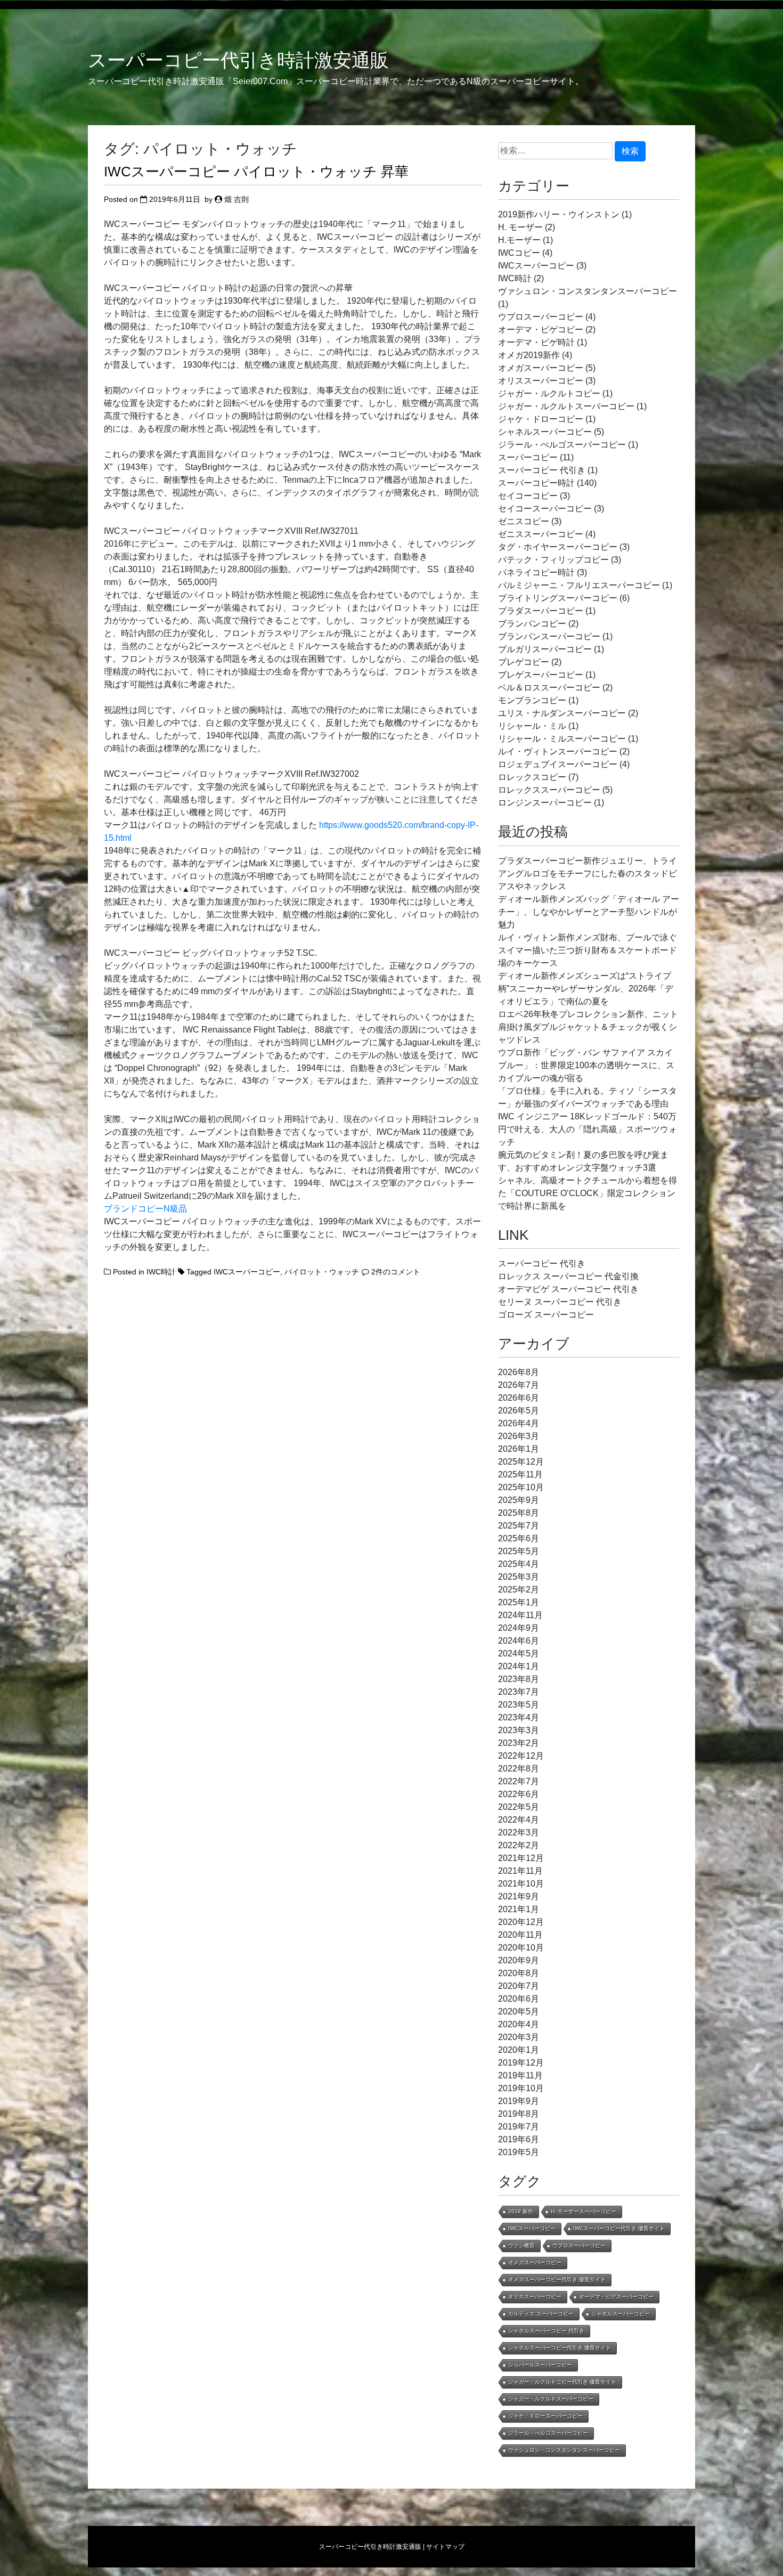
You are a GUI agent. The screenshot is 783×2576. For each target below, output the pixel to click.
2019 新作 (521, 2211)
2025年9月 (519, 1500)
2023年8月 (519, 1679)
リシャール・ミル (532, 726)
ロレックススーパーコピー (549, 790)
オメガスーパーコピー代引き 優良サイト (557, 2280)
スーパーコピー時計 (536, 483)
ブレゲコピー (524, 662)
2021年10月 (521, 1884)
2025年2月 (519, 1590)
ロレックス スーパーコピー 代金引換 (568, 1276)
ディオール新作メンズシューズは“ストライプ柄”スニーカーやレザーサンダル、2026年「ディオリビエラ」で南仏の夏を (586, 989)
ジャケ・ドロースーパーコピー (545, 2416)
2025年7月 (519, 1526)
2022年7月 (519, 1781)
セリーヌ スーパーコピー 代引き (560, 1302)
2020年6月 (519, 1999)
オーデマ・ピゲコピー (541, 330)
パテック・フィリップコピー (553, 560)
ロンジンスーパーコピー (545, 803)
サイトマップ (445, 2547)
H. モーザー (520, 227)
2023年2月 (519, 1743)
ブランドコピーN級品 (145, 1209)
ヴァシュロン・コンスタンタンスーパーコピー (588, 291)
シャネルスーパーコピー (545, 432)
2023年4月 (519, 1717)
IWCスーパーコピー (247, 1272)
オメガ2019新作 (529, 355)
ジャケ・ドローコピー (541, 419)
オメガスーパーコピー (541, 368)
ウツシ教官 (521, 2245)
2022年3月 (519, 1833)
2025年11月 (520, 1474)
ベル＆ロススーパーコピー (549, 688)
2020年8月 (519, 1973)
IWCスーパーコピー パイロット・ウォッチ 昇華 (256, 172)
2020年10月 (521, 1948)
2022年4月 (519, 1820)
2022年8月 (519, 1769)
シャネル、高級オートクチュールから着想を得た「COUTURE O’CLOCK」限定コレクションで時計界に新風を (588, 1193)
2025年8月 (519, 1513)
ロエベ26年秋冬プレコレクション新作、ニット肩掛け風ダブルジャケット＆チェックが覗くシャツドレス (588, 1027)
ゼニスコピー (524, 521)
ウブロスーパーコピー (541, 317)
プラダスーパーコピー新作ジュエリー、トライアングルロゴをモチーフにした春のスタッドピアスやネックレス (588, 873)
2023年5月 (519, 1705)
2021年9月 (519, 1896)
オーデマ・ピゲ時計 (536, 342)
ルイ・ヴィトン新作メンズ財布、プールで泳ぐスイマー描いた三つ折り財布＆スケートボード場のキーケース (588, 950)
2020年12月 (521, 1922)
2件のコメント (396, 1272)
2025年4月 (519, 1564)
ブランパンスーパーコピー (549, 636)
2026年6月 (519, 1398)
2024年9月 (519, 1628)
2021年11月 (520, 1871)
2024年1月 (519, 1666)
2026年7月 (519, 1385)
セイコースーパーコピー (545, 509)
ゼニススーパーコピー (541, 534)
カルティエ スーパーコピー (541, 2314)
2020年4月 (519, 2024)
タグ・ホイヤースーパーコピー (558, 547)
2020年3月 (519, 2037)
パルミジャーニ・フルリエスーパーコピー (579, 585)
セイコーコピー (528, 496)
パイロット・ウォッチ (322, 1272)
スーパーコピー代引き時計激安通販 (238, 60)
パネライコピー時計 (536, 572)
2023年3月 (519, 1730)
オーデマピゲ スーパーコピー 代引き (568, 1289)
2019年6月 (519, 2139)
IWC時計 (161, 1272)
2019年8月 (519, 2114)
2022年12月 (521, 1756)
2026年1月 (519, 1449)
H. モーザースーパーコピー (584, 2211)
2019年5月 (519, 2152)
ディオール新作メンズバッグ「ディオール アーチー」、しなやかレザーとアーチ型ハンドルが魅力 (589, 912)
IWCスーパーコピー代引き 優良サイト (619, 2228)
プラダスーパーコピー (541, 611)
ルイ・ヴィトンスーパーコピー (558, 751)
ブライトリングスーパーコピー (558, 598)
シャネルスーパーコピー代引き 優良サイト (560, 2348)
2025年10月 (521, 1487)
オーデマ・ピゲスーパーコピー (616, 2297)
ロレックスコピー (532, 777)
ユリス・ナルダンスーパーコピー (562, 713)
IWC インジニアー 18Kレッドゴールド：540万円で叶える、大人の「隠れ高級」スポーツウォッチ (588, 1129)
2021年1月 (519, 1909)
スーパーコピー (528, 457)
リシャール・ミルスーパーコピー (562, 739)
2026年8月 (519, 1372)
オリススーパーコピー (541, 381)
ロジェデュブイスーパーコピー (558, 764)
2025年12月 (521, 1462)
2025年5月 (519, 1551)
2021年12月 (521, 1858)
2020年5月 (519, 2012)
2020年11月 (520, 1935)
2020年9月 (519, 1960)
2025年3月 (519, 1577)
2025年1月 (519, 1602)
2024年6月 (519, 1641)
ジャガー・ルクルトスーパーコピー (566, 406)
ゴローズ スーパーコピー (546, 1315)
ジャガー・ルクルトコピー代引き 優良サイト (562, 2382)
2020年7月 (519, 1986)
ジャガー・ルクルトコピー (549, 393)
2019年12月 (521, 2063)
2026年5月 (519, 1411)
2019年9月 (519, 2101)
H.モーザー (519, 240)
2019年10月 (521, 2088)
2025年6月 (519, 1538)
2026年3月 (519, 1436)
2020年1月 (519, 2050)
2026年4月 (519, 1423)
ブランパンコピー (532, 624)
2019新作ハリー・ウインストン (559, 214)
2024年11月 (520, 1615)
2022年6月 (519, 1794)
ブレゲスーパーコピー (541, 675)
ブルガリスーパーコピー (545, 649)
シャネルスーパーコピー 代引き (546, 2331)
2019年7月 (519, 2127)
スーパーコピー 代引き (542, 470)
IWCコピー (519, 253)
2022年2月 (519, 1845)
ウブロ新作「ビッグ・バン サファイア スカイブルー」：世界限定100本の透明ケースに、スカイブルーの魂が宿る (586, 1065)
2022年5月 (519, 1807)
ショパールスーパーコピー (540, 2365)
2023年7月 (519, 1692)
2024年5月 (519, 1653)
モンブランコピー (532, 700)
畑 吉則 (236, 199)
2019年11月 (520, 2075)
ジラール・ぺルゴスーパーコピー (562, 445)
